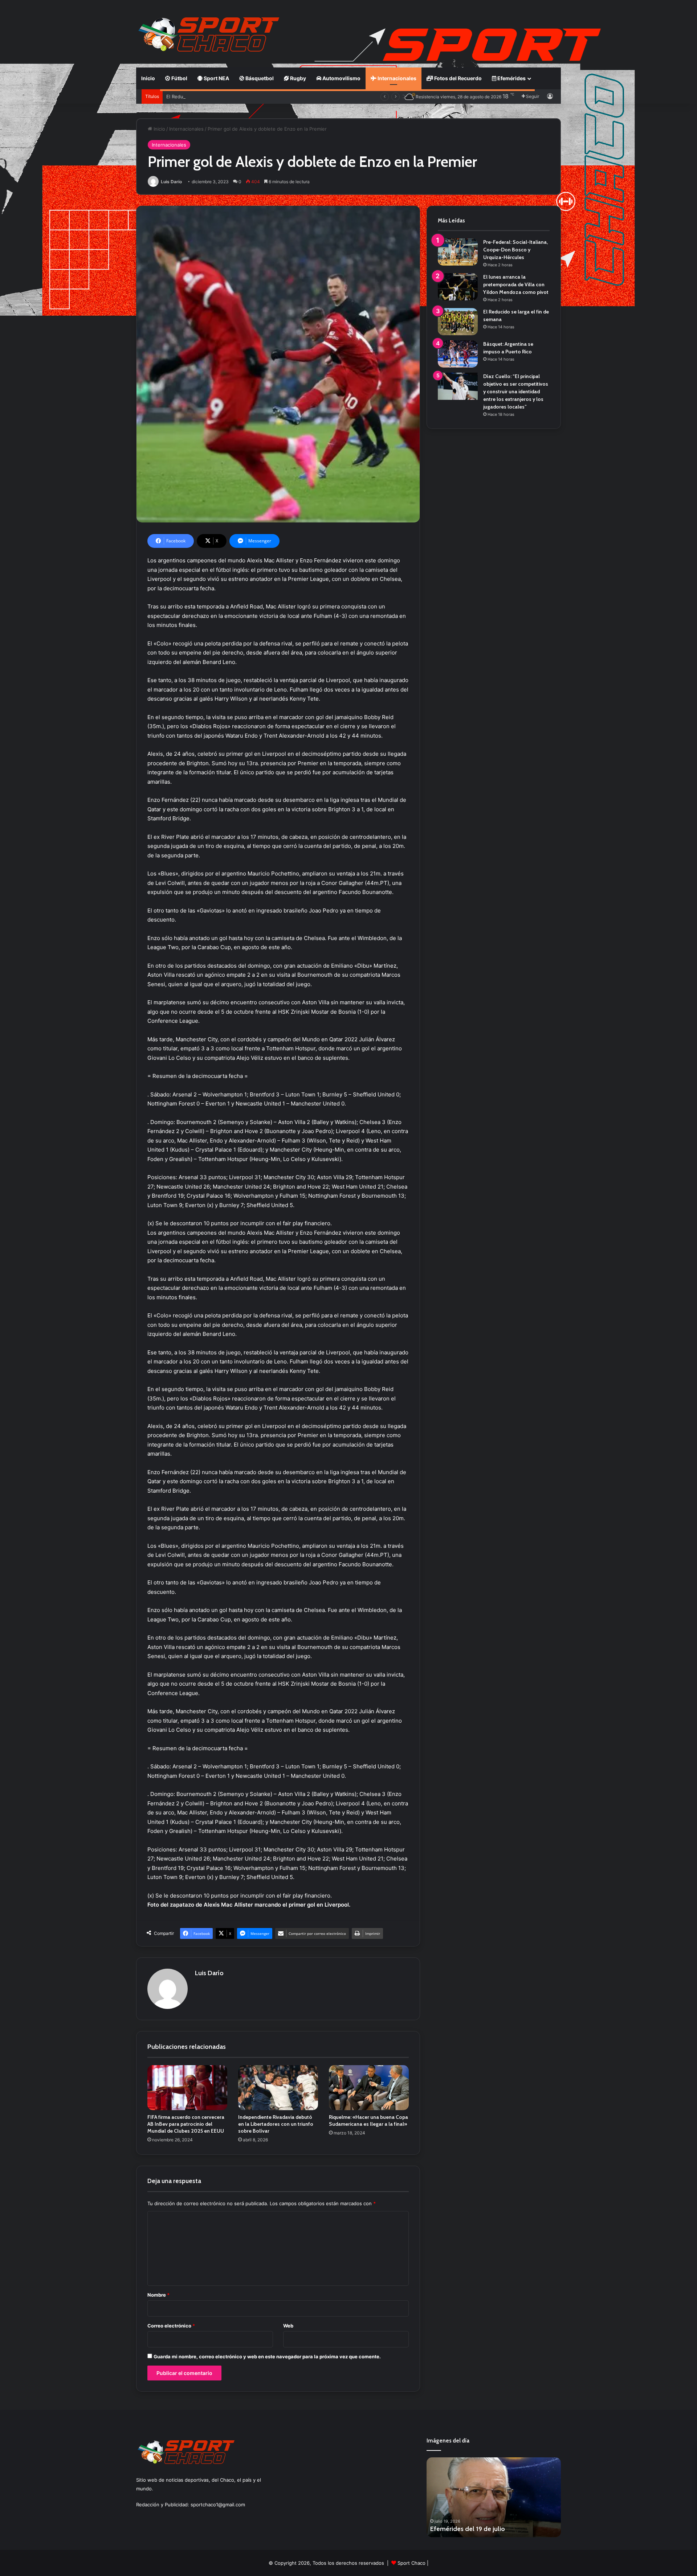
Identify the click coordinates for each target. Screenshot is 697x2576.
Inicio (148, 78)
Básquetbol (259, 78)
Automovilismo (341, 78)
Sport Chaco (411, 2563)
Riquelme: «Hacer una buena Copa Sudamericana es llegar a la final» (368, 2120)
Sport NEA (216, 78)
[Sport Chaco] (209, 34)
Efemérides (511, 78)
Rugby (297, 78)
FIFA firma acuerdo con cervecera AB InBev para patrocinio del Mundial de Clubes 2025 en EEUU (186, 2124)
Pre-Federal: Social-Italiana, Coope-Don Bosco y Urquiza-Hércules (515, 250)
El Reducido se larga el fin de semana (209, 97)
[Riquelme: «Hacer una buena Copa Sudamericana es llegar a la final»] (369, 2088)
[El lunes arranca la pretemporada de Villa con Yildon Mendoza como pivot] (458, 287)
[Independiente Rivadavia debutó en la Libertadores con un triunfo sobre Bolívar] (278, 2088)
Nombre (158, 2295)
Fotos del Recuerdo (457, 78)
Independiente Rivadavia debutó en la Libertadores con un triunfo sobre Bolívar (276, 2124)
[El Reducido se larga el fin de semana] (458, 322)
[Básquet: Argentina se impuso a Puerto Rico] (458, 354)
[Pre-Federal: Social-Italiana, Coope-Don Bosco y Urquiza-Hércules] (458, 252)
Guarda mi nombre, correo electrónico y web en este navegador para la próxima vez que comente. (267, 2356)
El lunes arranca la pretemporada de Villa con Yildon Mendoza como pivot (516, 284)
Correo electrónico (171, 2326)
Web (288, 2326)
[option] (494, 2497)
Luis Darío (171, 182)
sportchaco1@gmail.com (218, 2505)
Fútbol (179, 78)
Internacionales (396, 78)
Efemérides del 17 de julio (467, 2529)
